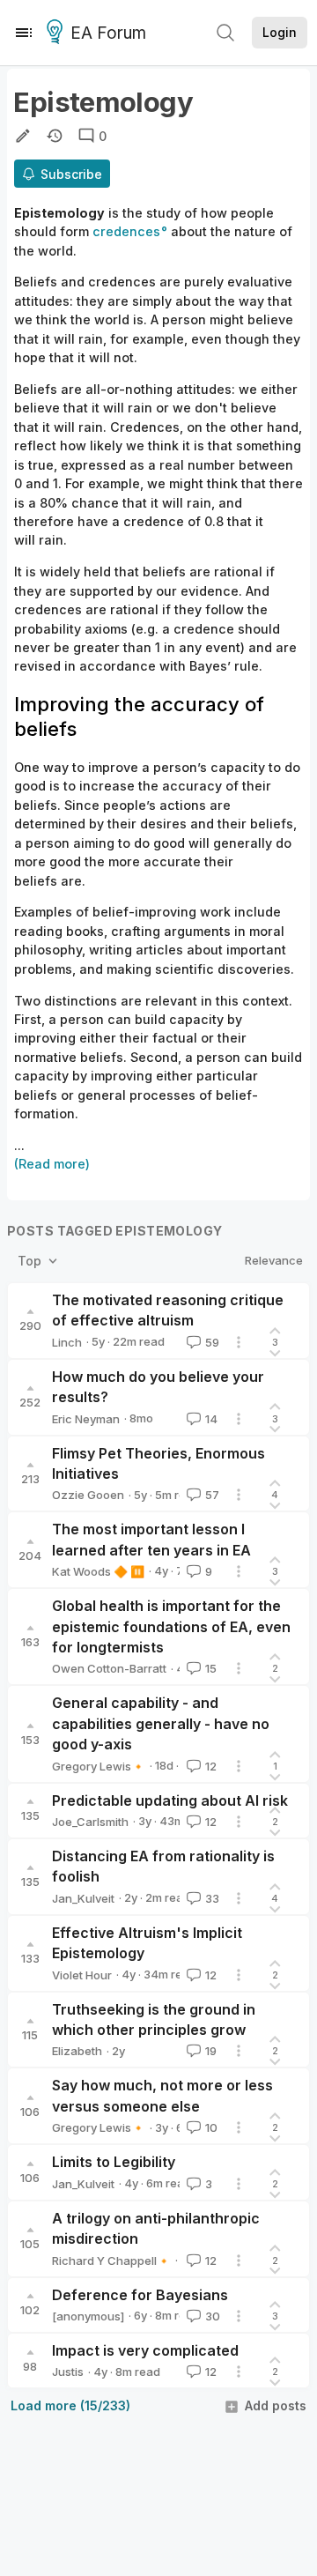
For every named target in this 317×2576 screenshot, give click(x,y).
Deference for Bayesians (140, 2295)
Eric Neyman (86, 1419)
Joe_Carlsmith (90, 1822)
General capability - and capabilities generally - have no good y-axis (161, 1723)
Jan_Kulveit (83, 1898)
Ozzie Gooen (88, 1495)
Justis (68, 2372)
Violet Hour (82, 1975)
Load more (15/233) (70, 2405)
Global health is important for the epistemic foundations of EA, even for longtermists (171, 1626)
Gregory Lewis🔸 (99, 1766)
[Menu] (24, 33)
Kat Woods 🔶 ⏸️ (98, 1571)
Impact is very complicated (145, 2350)
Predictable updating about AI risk (170, 1800)
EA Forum (108, 33)
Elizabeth (77, 2051)
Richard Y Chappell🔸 (111, 2260)
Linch (67, 1342)
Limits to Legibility (114, 2162)
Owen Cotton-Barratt (109, 1668)
